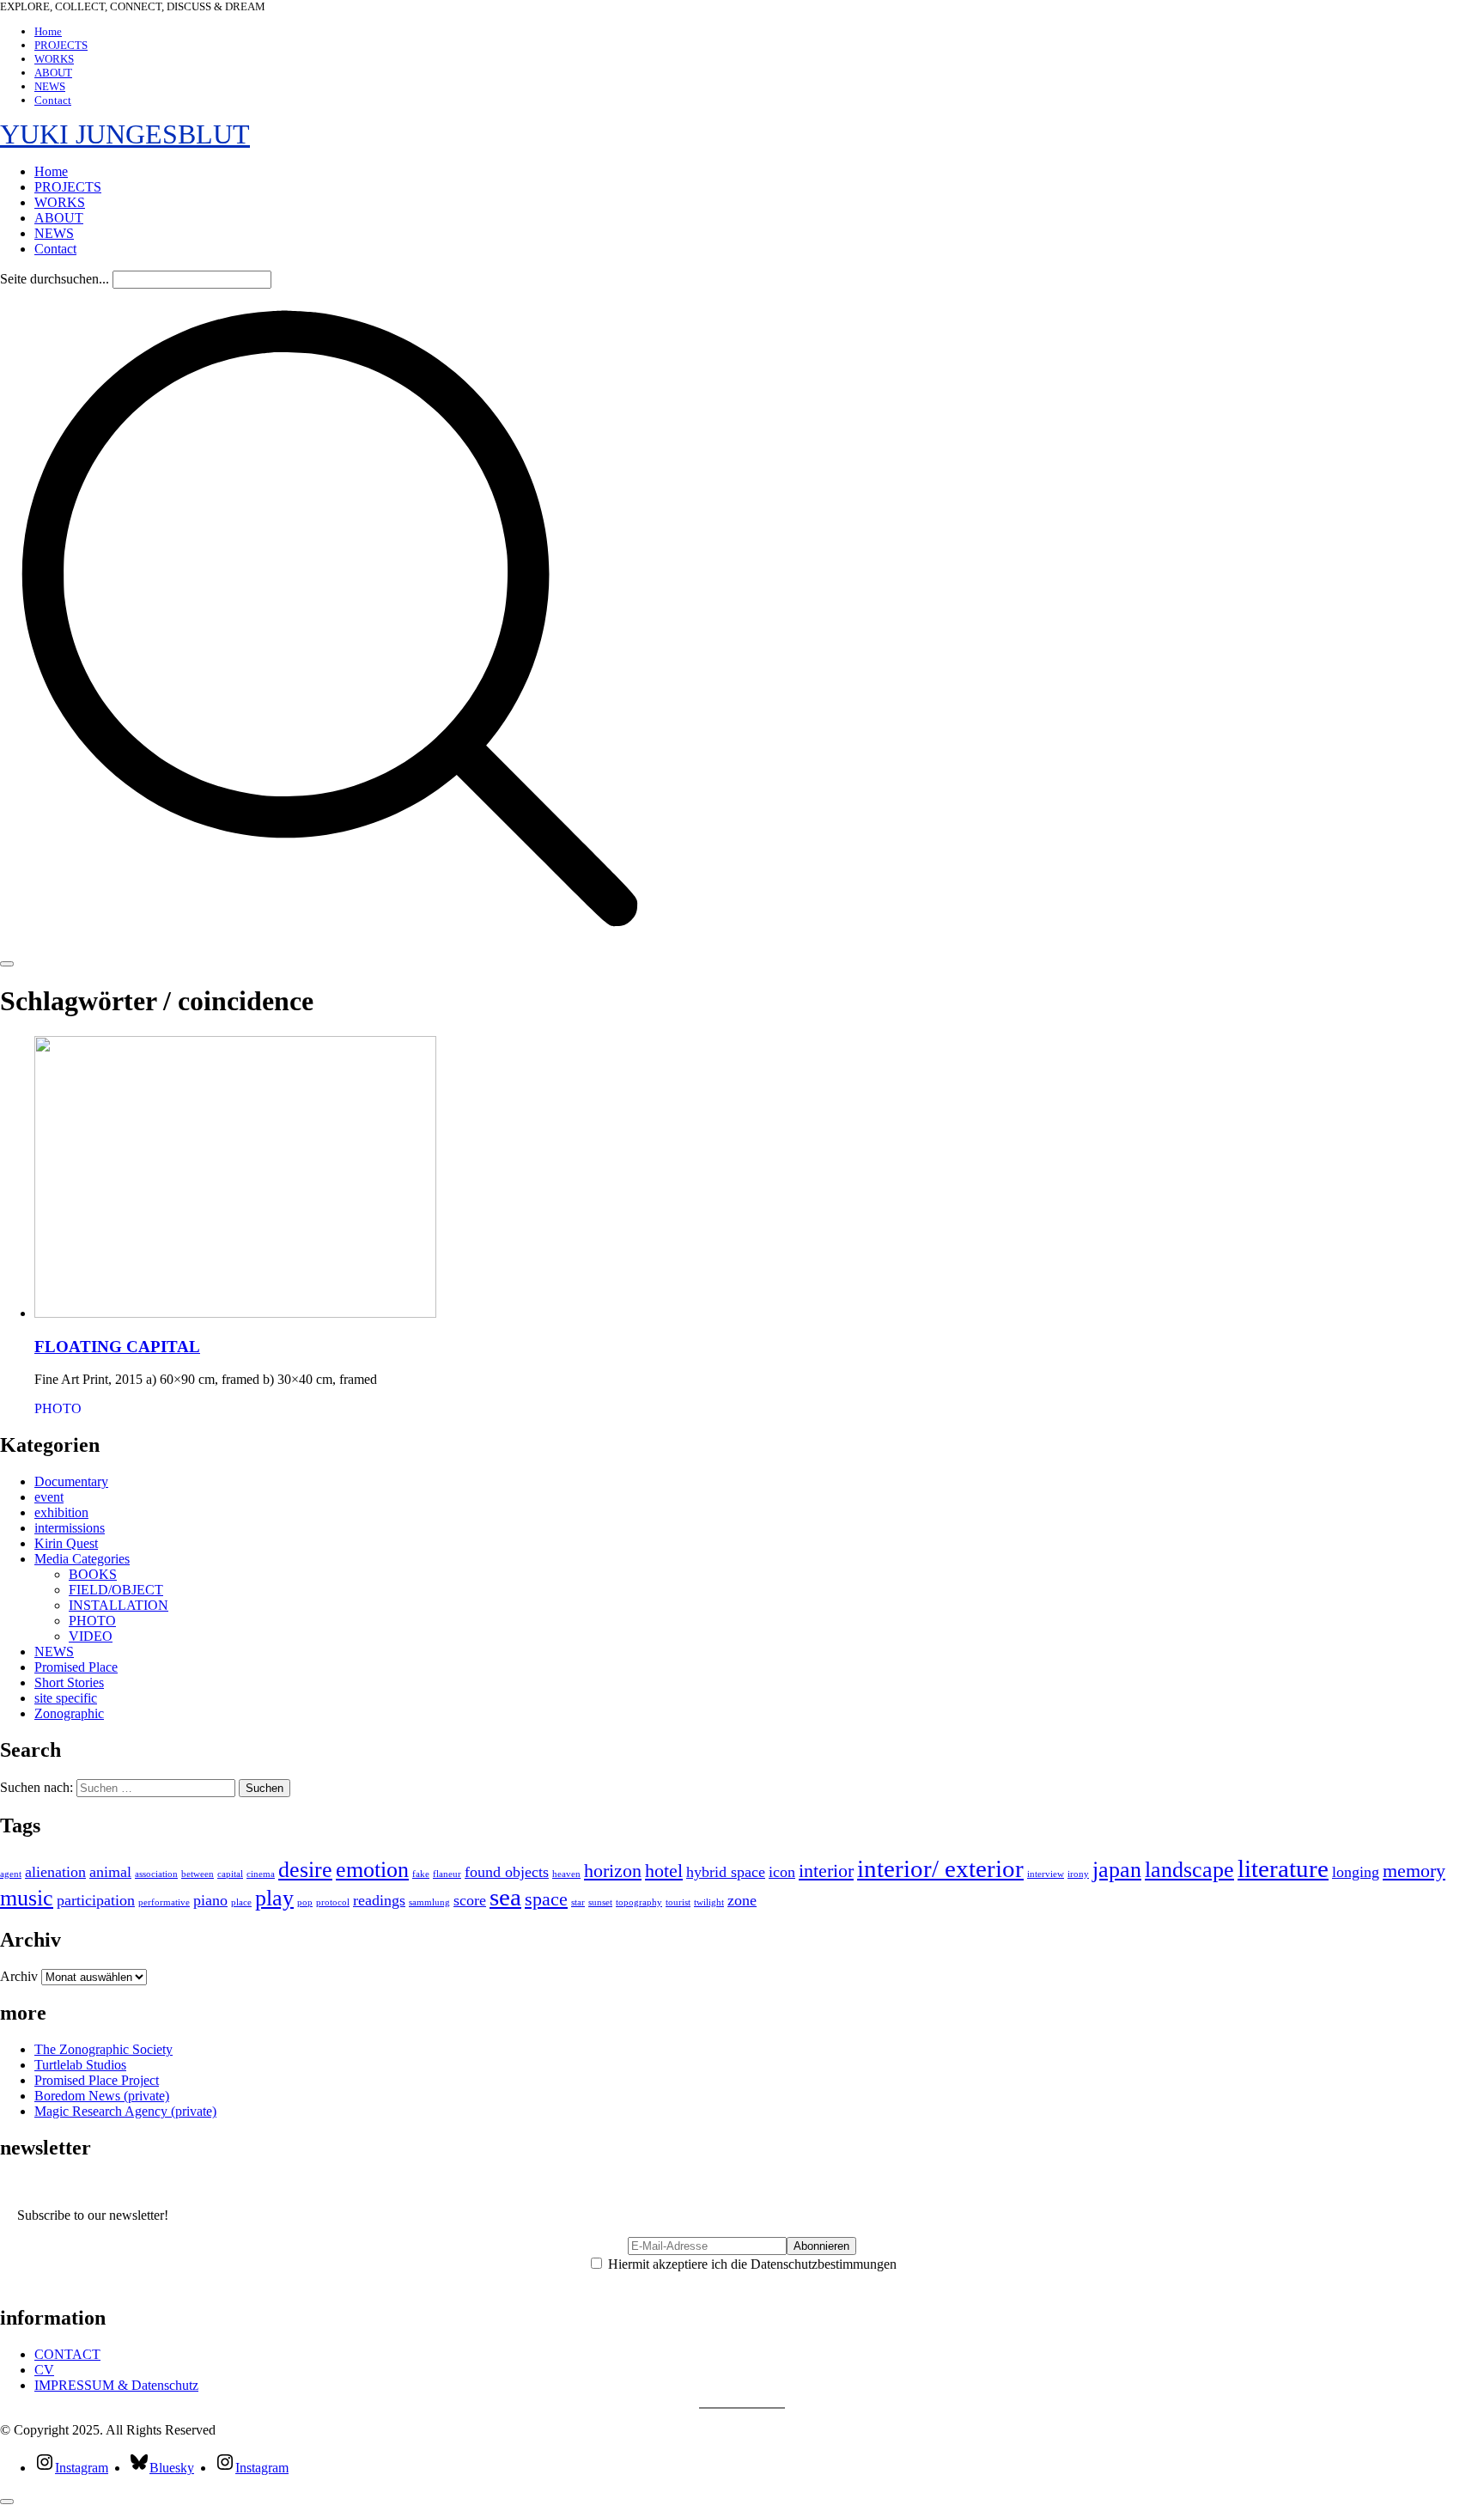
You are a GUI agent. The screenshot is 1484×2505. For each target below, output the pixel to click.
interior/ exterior (940, 1868)
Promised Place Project (97, 2080)
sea (505, 1897)
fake (421, 1874)
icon (782, 1872)
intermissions (70, 1528)
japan (1117, 1870)
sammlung (429, 1902)
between (198, 1874)
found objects (507, 1872)
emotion (372, 1870)
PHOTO (58, 1408)
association (156, 1874)
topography (639, 1902)
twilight (709, 1902)
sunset (600, 1902)
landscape (1189, 1870)
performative (164, 1902)
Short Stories (69, 1682)
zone (742, 1900)
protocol (333, 1902)
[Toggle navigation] (7, 964)
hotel (664, 1871)
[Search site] (330, 944)
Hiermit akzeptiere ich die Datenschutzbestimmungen (751, 2264)
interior (826, 1871)
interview (1046, 1874)
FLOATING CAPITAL (117, 1347)
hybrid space (726, 1872)
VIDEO (91, 1636)
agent (11, 1874)
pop (305, 1902)
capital (230, 1874)
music (27, 1898)
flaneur (447, 1874)
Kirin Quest (66, 1543)
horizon (613, 1871)
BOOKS (93, 1574)
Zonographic (69, 1713)
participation (96, 1900)
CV (44, 2370)
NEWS (54, 1652)
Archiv (19, 1976)
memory (1414, 1871)
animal (110, 1872)
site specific (66, 1698)
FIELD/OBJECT (116, 1590)
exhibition (61, 1512)
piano (210, 1900)
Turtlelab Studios (80, 2065)
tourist (678, 1902)
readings (379, 1900)
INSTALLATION (119, 1605)
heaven (566, 1874)
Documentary (71, 1481)
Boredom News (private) (102, 2096)
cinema (261, 1874)
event (49, 1497)
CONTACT (67, 2354)
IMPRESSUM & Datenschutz (116, 2385)
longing (1356, 1872)
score (470, 1900)
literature (1283, 1868)
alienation (55, 1872)
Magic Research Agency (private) (125, 2111)
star (578, 1902)
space (546, 1899)
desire (305, 1870)
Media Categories (82, 1559)
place (241, 1902)
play (274, 1898)
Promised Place (76, 1667)
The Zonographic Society (103, 2049)
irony (1078, 1874)
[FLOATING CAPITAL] (235, 1313)
